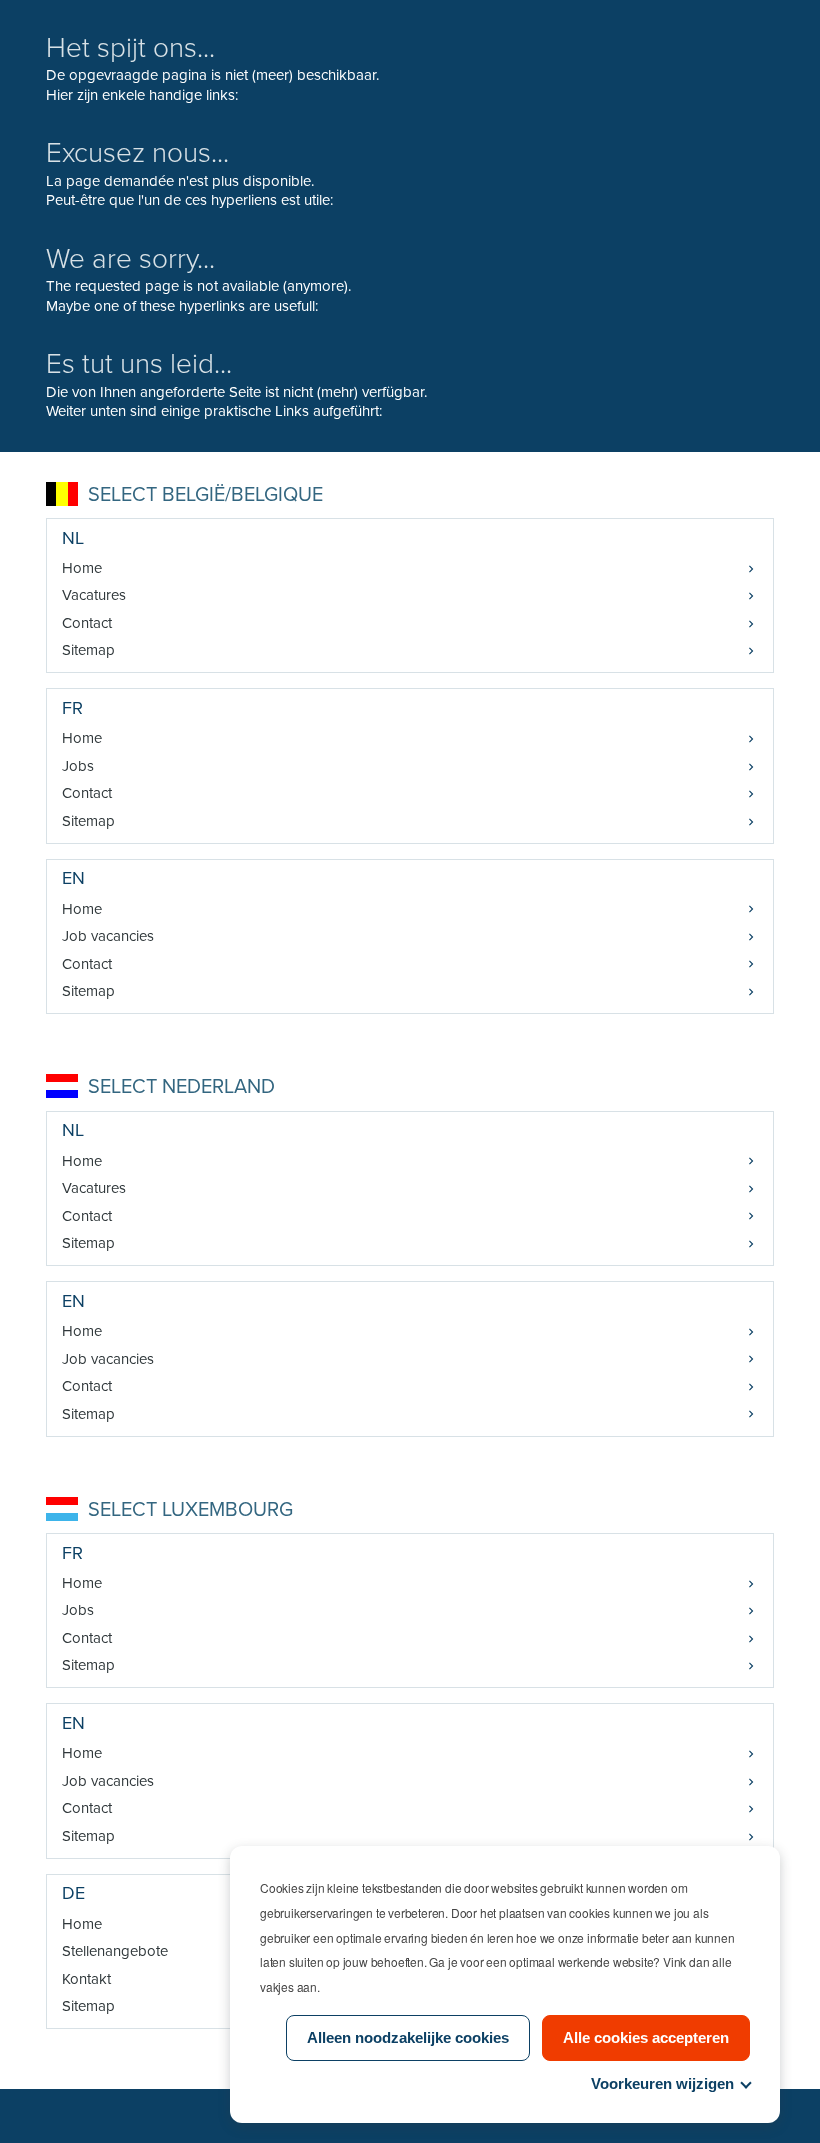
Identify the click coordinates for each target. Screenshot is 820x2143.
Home (82, 568)
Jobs (78, 766)
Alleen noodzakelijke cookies (408, 2037)
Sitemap (88, 650)
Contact (87, 623)
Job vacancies (108, 936)
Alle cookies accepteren (646, 2037)
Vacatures (94, 595)
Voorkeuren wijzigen (662, 2083)
